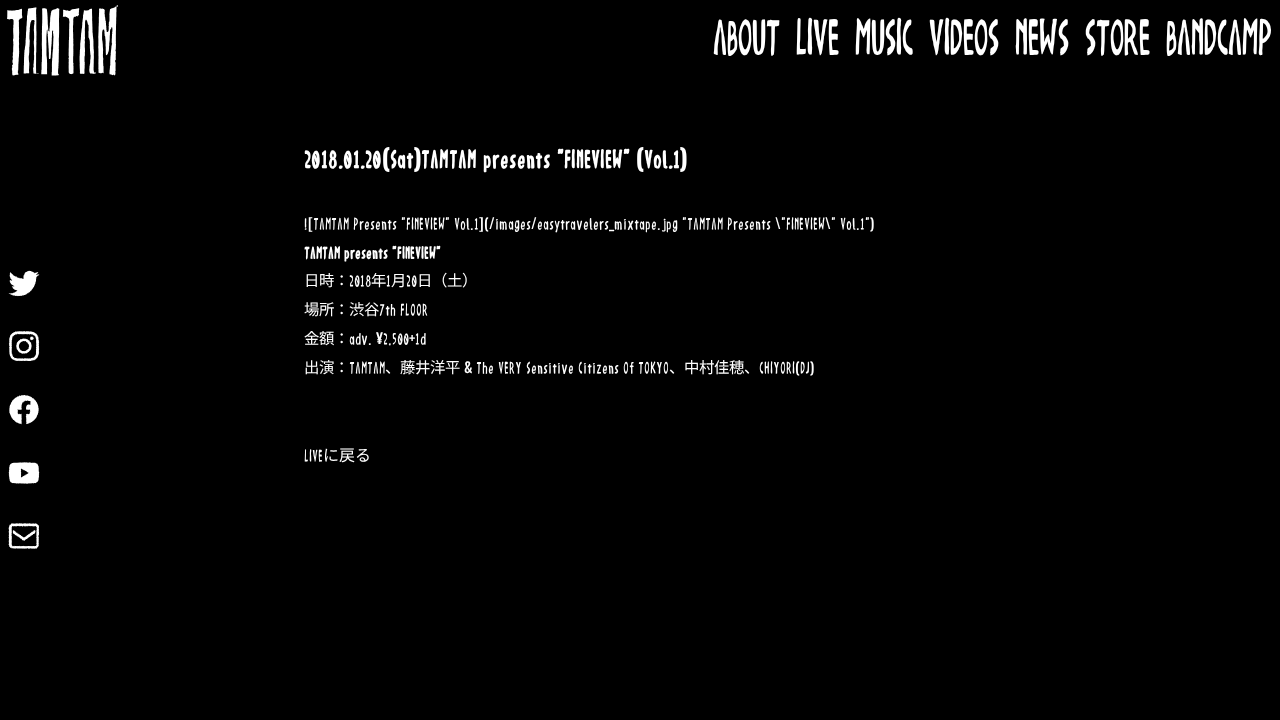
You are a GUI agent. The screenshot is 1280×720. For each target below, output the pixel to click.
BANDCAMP (1219, 40)
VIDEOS (964, 40)
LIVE (817, 40)
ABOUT (746, 40)
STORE (1117, 40)
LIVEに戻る (337, 456)
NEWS (1042, 40)
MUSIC (884, 40)
